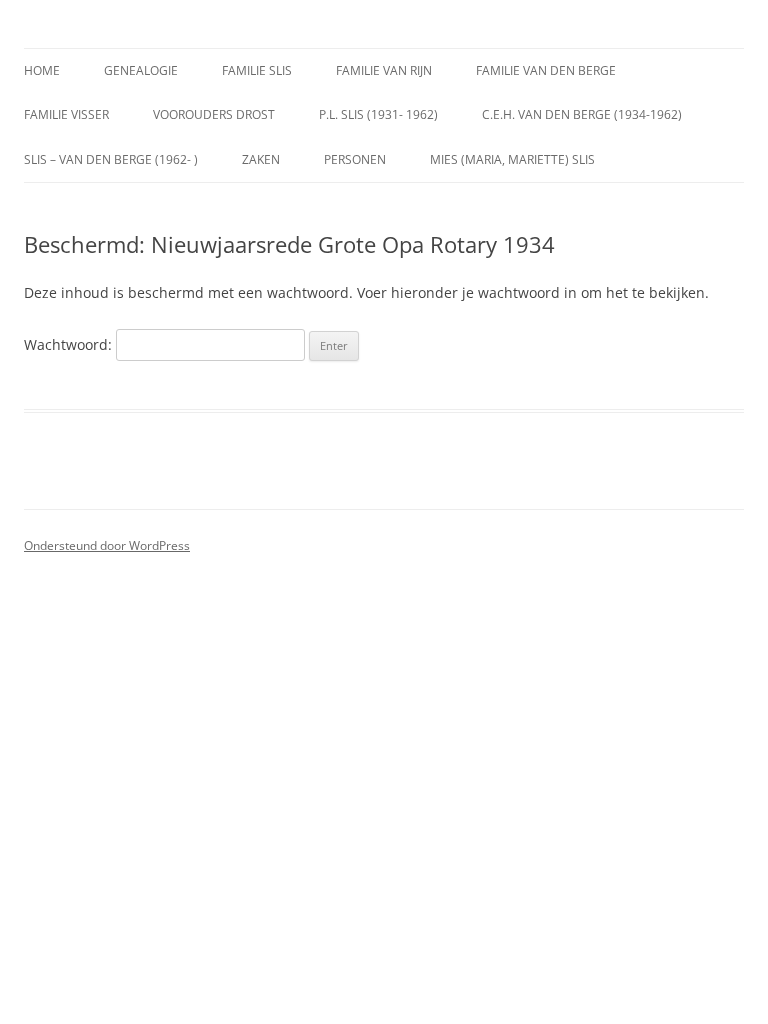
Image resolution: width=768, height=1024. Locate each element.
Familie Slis (257, 70)
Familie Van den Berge (546, 70)
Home (42, 70)
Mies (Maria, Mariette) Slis (512, 159)
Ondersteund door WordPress (107, 545)
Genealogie (141, 70)
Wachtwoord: (70, 344)
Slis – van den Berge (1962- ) (111, 159)
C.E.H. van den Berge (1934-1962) (582, 114)
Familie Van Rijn (384, 70)
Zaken (261, 159)
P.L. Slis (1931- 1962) (378, 114)
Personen (355, 159)
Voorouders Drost (214, 114)
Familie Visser (66, 114)
